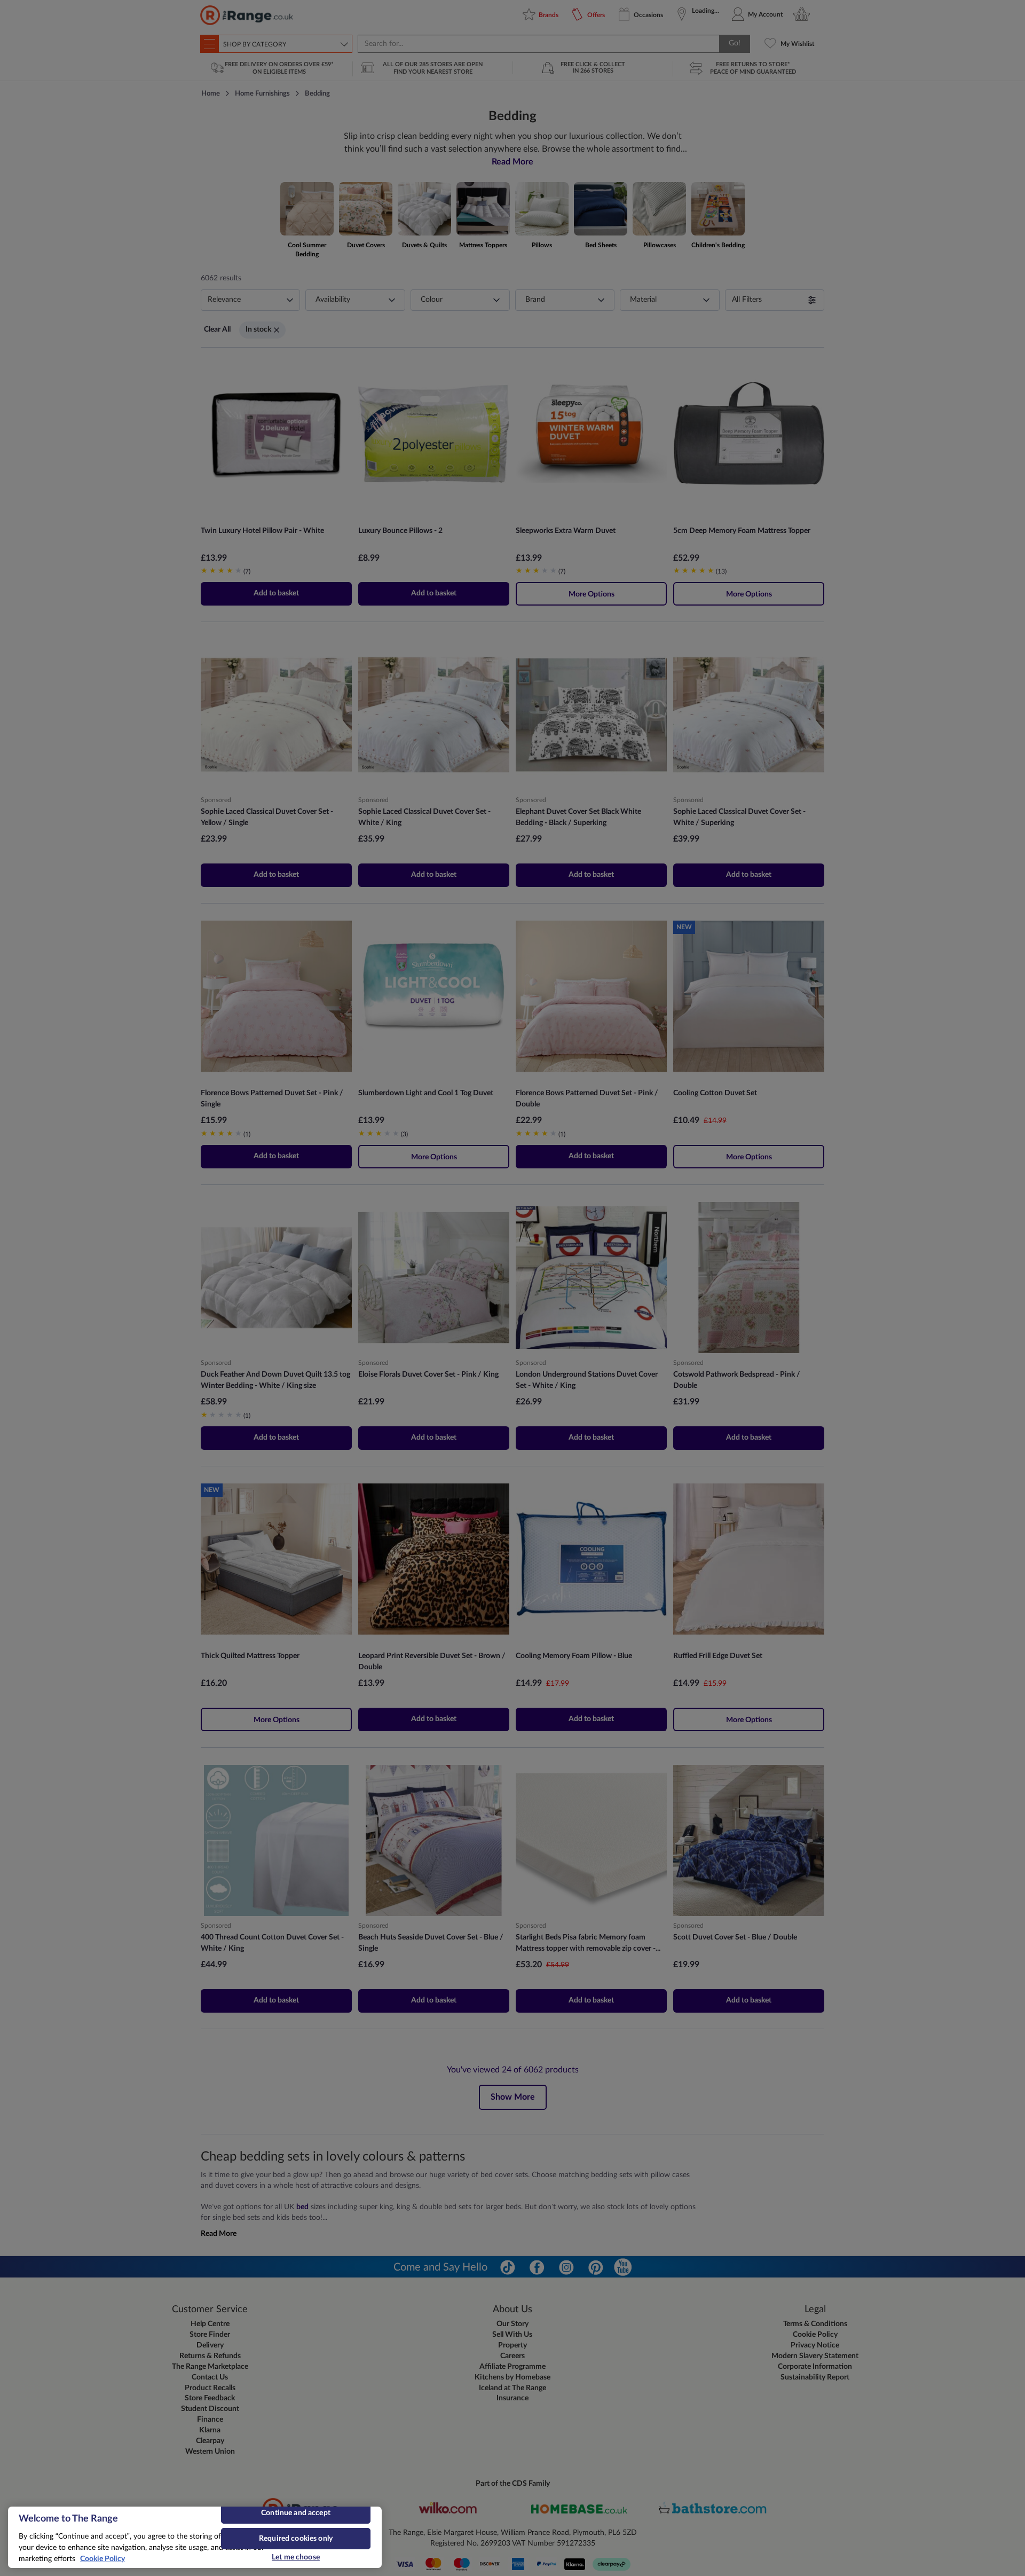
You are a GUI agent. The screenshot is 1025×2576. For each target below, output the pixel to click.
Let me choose (296, 2557)
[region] (195, 2537)
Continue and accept (296, 2513)
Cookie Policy (102, 2559)
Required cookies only (296, 2539)
